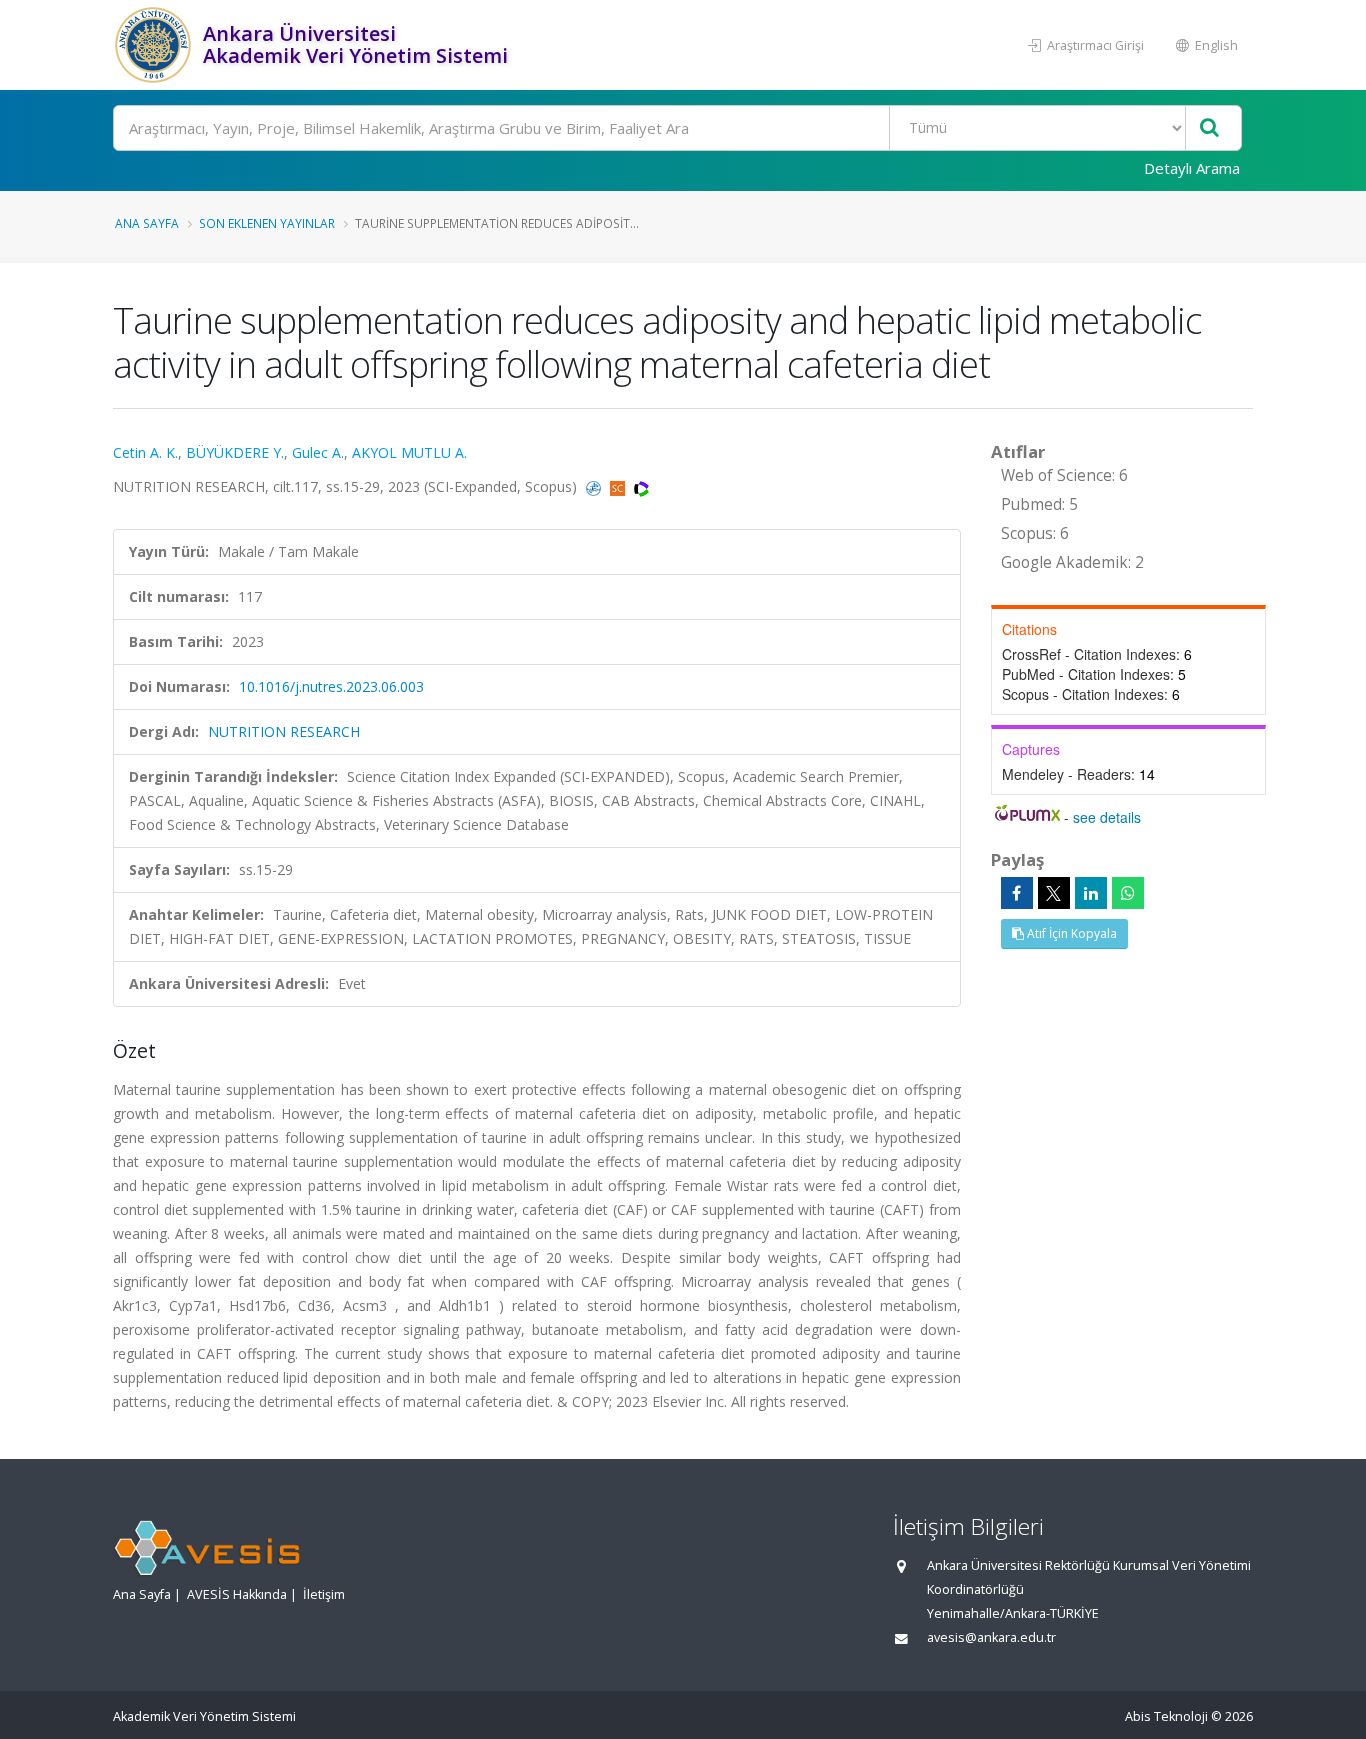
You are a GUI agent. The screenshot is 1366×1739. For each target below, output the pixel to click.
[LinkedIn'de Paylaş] (1091, 893)
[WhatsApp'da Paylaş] (1128, 893)
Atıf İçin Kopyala (1070, 933)
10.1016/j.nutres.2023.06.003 (331, 686)
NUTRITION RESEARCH (284, 731)
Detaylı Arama (1192, 168)
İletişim (324, 1594)
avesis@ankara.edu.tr (991, 1637)
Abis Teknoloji (1166, 1716)
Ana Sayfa (147, 223)
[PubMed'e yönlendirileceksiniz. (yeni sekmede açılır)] (595, 486)
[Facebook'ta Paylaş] (1017, 893)
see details (1107, 817)
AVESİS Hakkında (237, 1594)
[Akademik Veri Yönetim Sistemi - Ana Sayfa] (155, 45)
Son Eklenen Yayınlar (267, 223)
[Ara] (1209, 128)
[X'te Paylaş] (1054, 893)
